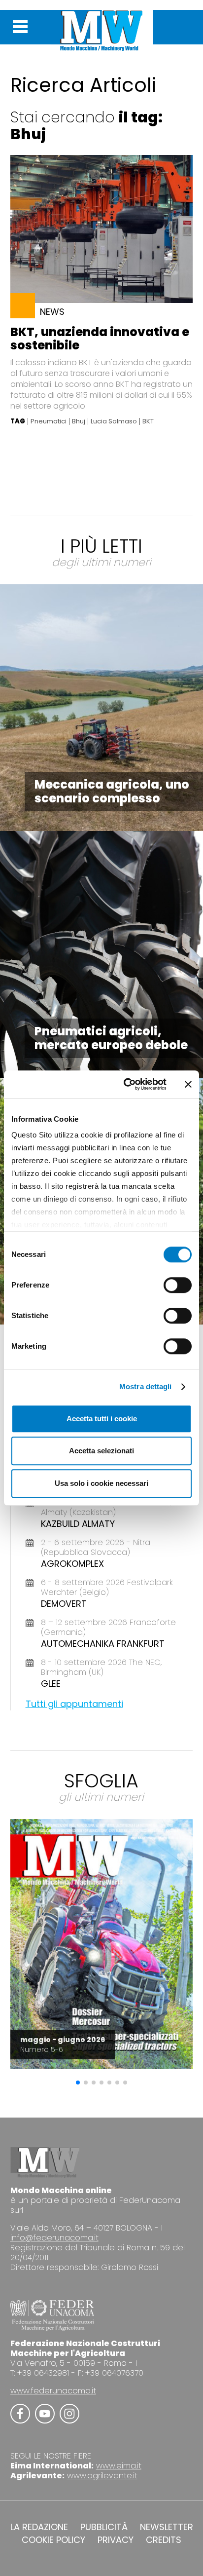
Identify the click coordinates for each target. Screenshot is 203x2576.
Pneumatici (49, 421)
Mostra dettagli (146, 1386)
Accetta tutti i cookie (102, 1419)
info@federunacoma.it (54, 2238)
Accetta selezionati (101, 1451)
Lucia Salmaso (114, 421)
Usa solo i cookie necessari (101, 1483)
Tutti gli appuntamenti (74, 1704)
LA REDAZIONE (39, 2527)
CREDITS (164, 2540)
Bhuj (79, 421)
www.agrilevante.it (102, 2476)
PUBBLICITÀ (104, 2527)
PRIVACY (116, 2540)
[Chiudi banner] (188, 1084)
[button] (78, 2083)
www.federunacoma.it (53, 2391)
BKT (148, 421)
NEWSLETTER (167, 2527)
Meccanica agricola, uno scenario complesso (112, 791)
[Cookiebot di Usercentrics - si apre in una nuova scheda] (126, 1084)
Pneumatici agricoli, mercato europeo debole (111, 1038)
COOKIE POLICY (53, 2540)
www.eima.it (119, 2466)
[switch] (178, 1285)
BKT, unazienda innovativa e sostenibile (100, 339)
